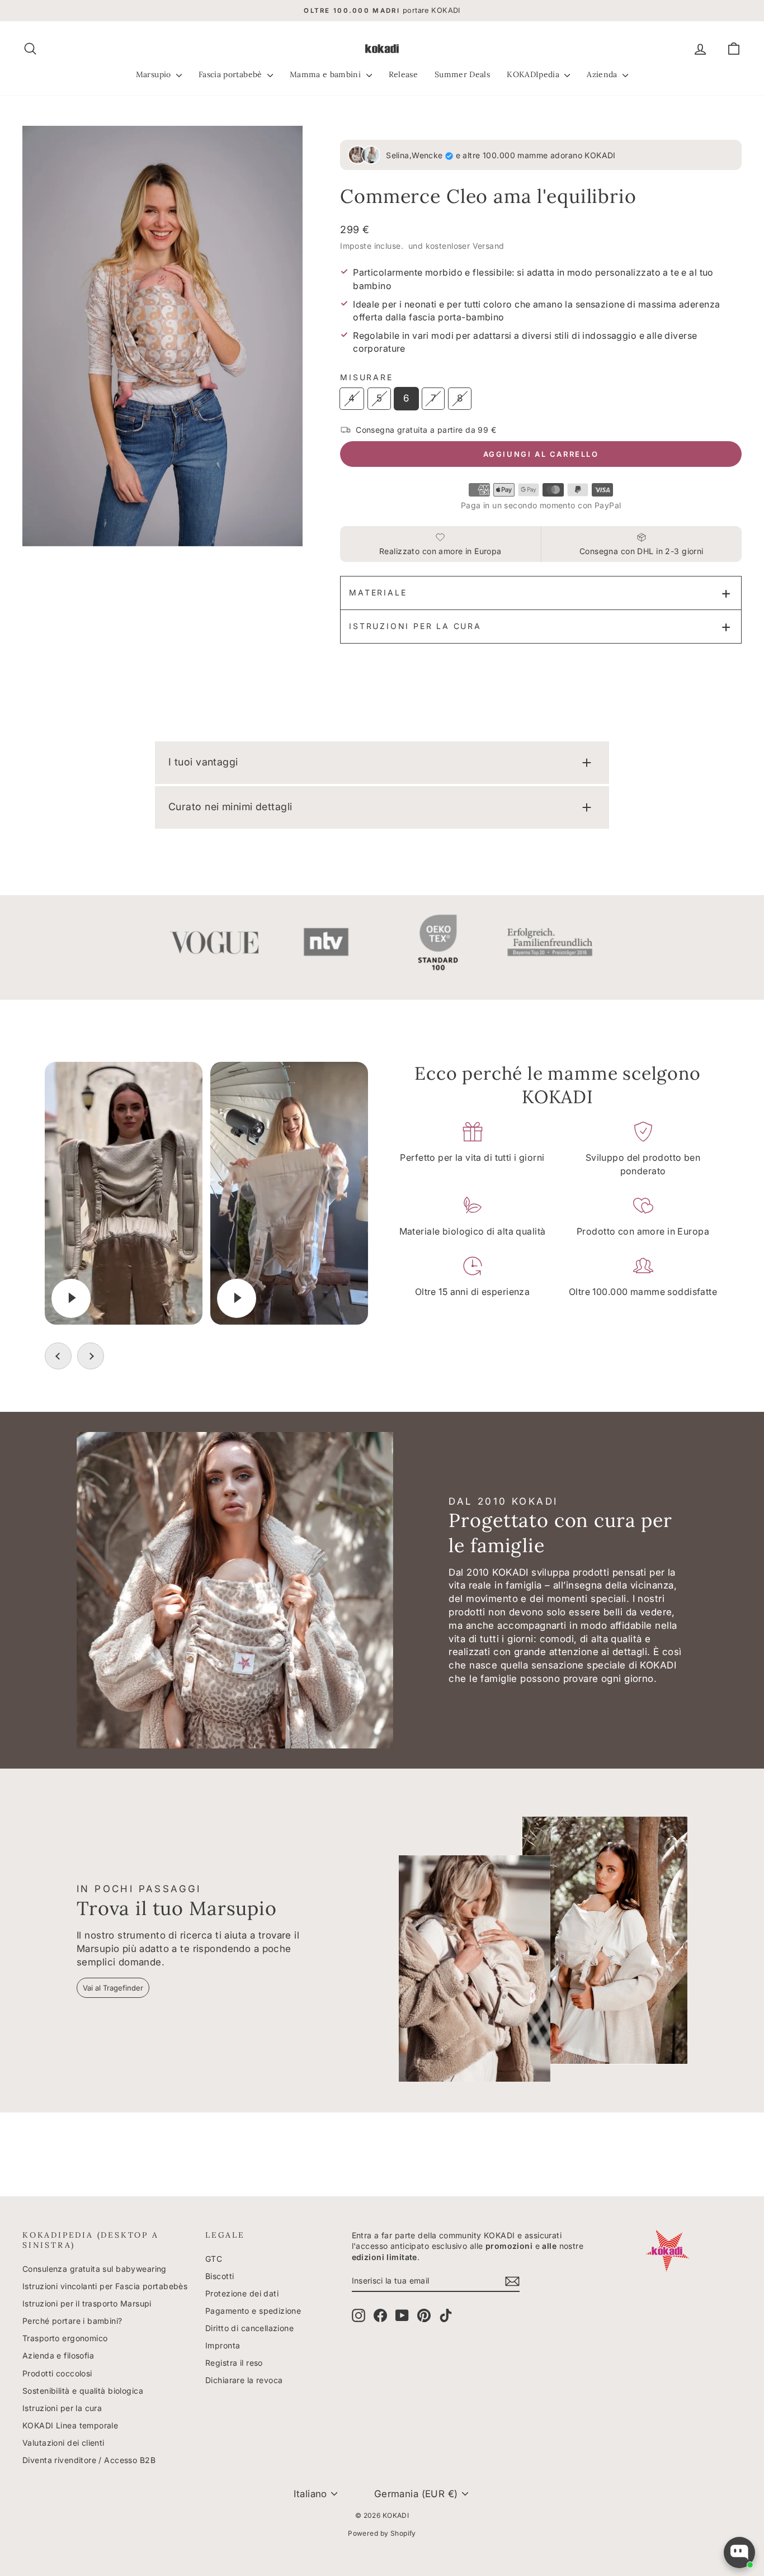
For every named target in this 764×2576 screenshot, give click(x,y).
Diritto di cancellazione (249, 2328)
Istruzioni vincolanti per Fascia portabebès (105, 2286)
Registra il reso (234, 2363)
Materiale (378, 592)
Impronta (223, 2345)
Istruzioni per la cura (415, 626)
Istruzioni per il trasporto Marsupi (87, 2303)
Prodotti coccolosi (57, 2373)
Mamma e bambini (327, 74)
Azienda (603, 74)
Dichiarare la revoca (244, 2380)
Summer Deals (462, 74)
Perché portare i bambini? (72, 2321)
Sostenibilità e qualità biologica (83, 2391)
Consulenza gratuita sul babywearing (95, 2269)
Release (403, 74)
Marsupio (155, 74)
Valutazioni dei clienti (63, 2443)
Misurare (366, 377)
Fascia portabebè (232, 74)
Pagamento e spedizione (253, 2311)
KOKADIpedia (534, 74)
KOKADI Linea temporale (70, 2425)
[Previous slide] (58, 1356)
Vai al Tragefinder (113, 1988)
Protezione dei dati (242, 2293)
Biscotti (220, 2276)
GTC (214, 2259)
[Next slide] (91, 1356)
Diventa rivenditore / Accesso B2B (89, 2460)
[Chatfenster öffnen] (739, 2553)
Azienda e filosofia (58, 2355)
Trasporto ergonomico (65, 2338)
